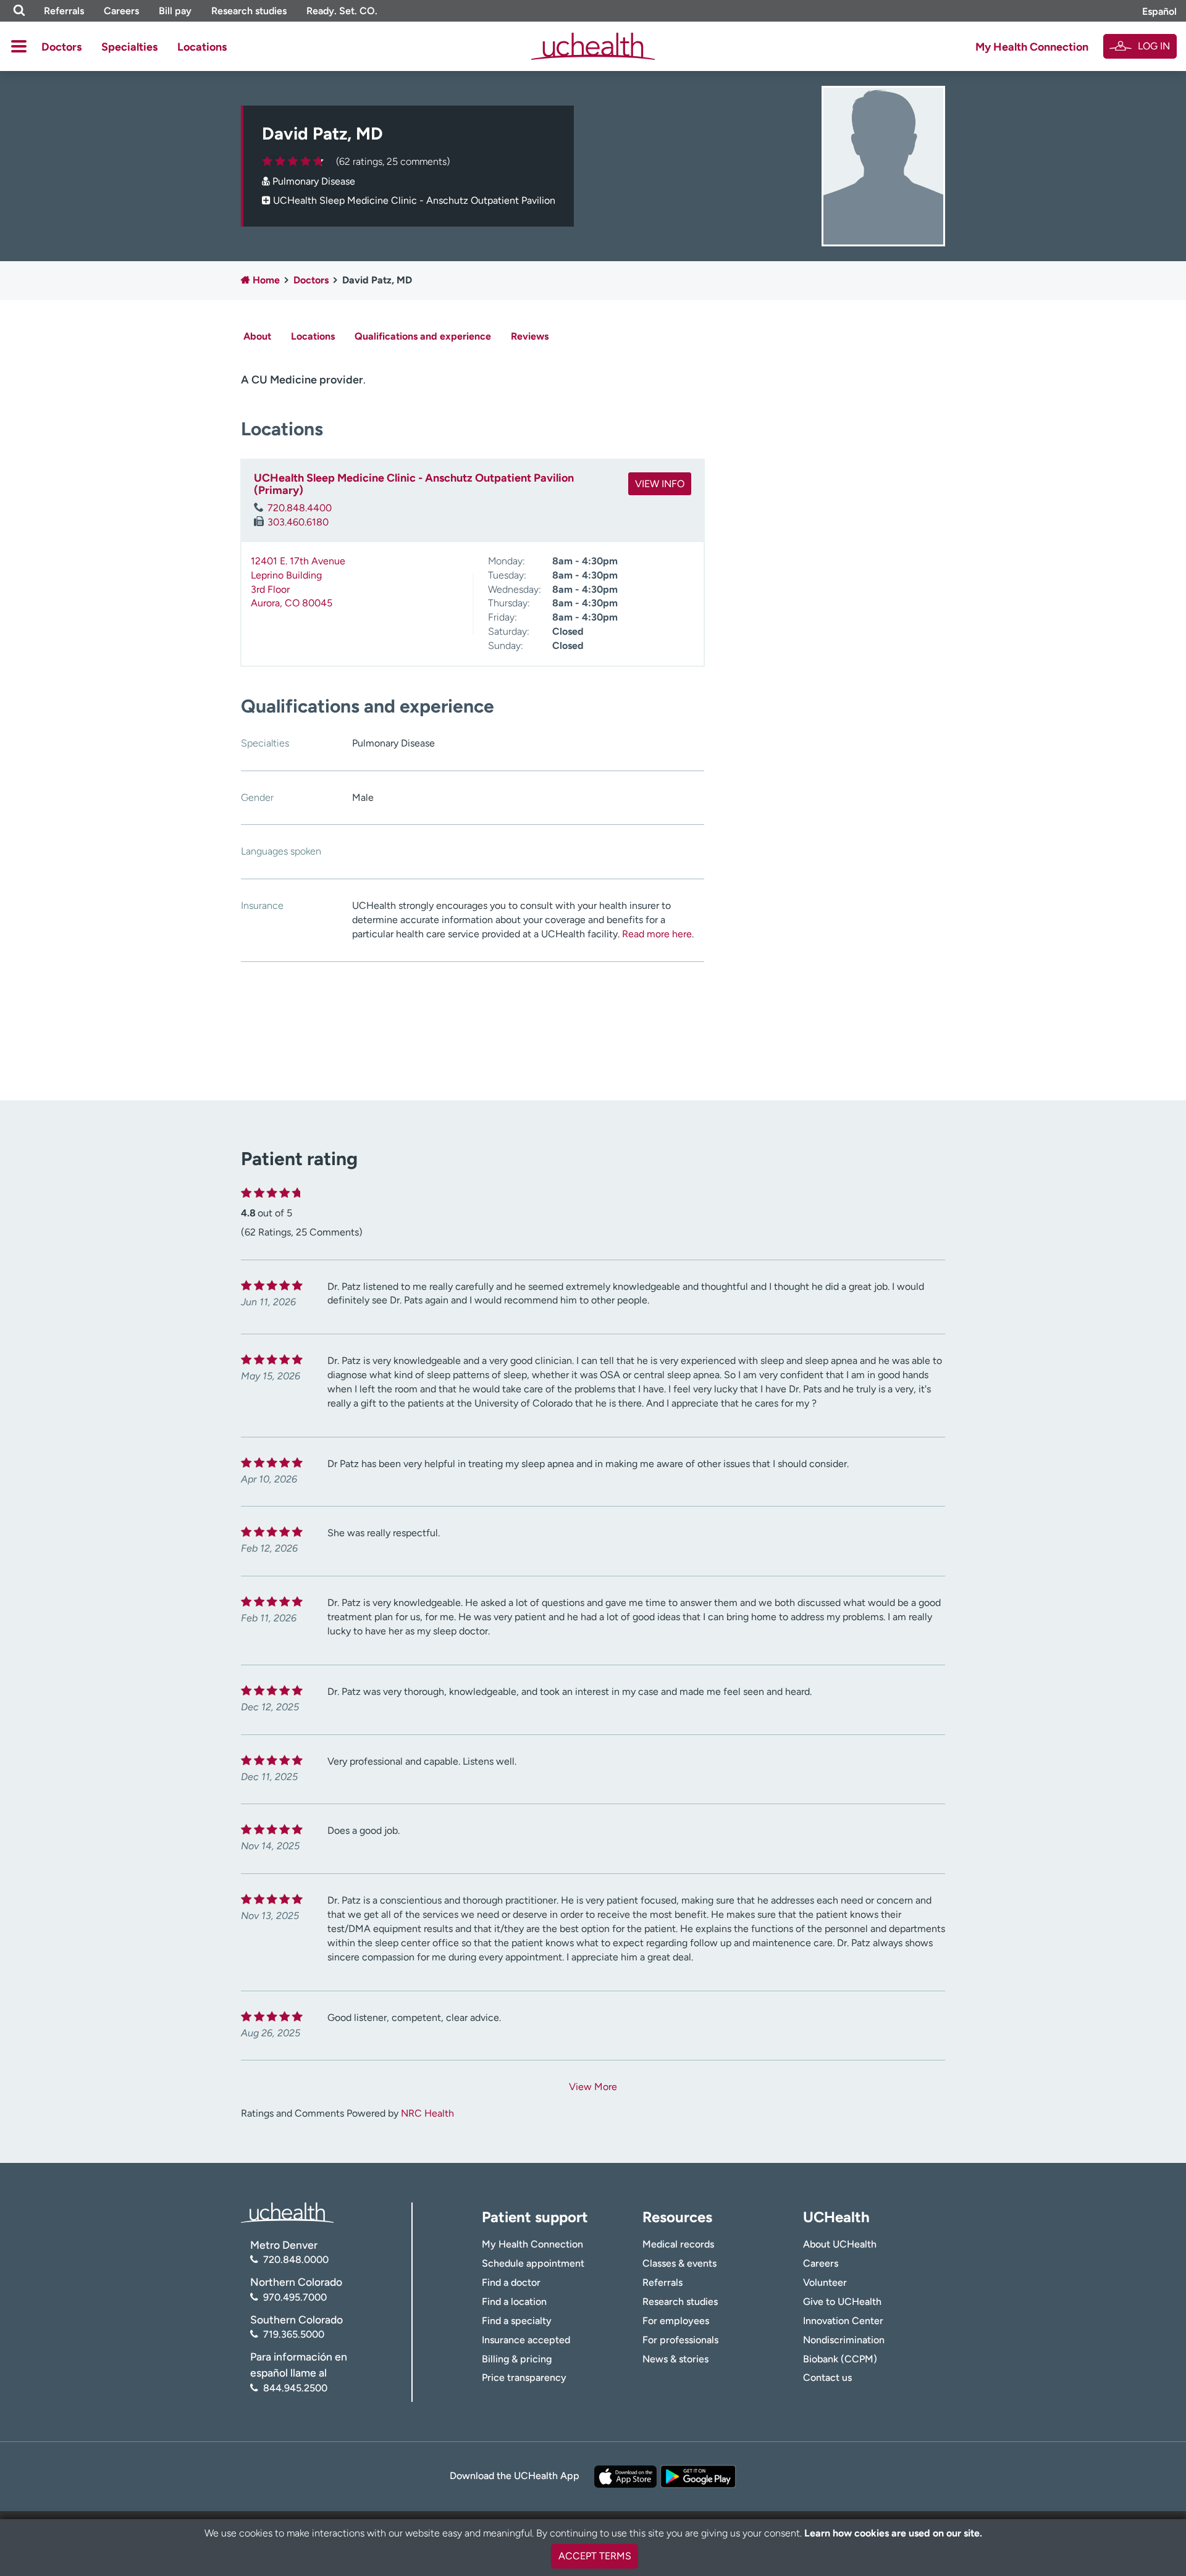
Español (1159, 11)
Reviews (530, 336)
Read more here (657, 934)
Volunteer (825, 2282)
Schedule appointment (533, 2263)
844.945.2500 (295, 2388)
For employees (676, 2321)
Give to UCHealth (842, 2302)
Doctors (61, 47)
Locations (202, 47)
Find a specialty (517, 2321)
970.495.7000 (295, 2297)
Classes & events (679, 2263)
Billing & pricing (517, 2359)
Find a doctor (511, 2282)
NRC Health (427, 2113)
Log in (1154, 46)
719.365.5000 (294, 2334)
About (257, 336)
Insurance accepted (526, 2340)
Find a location (514, 2302)
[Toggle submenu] (19, 46)
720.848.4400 (300, 508)
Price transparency (524, 2377)
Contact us (827, 2377)
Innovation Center (843, 2321)
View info (660, 484)
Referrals (64, 11)
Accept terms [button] (595, 2556)
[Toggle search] (19, 11)
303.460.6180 (298, 522)
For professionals (680, 2340)
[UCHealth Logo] (287, 2212)
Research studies (249, 11)
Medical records (678, 2244)
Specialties (129, 47)
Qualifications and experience (423, 336)
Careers (121, 11)
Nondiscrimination (844, 2340)
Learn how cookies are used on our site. (893, 2533)
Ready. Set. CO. (342, 11)
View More (593, 2087)
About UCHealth (840, 2244)
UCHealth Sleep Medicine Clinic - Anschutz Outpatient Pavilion (414, 200)
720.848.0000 (296, 2260)
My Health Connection (1032, 47)
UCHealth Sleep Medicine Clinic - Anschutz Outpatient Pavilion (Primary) (414, 484)
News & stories (675, 2359)
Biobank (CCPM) (840, 2359)
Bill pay (175, 11)
